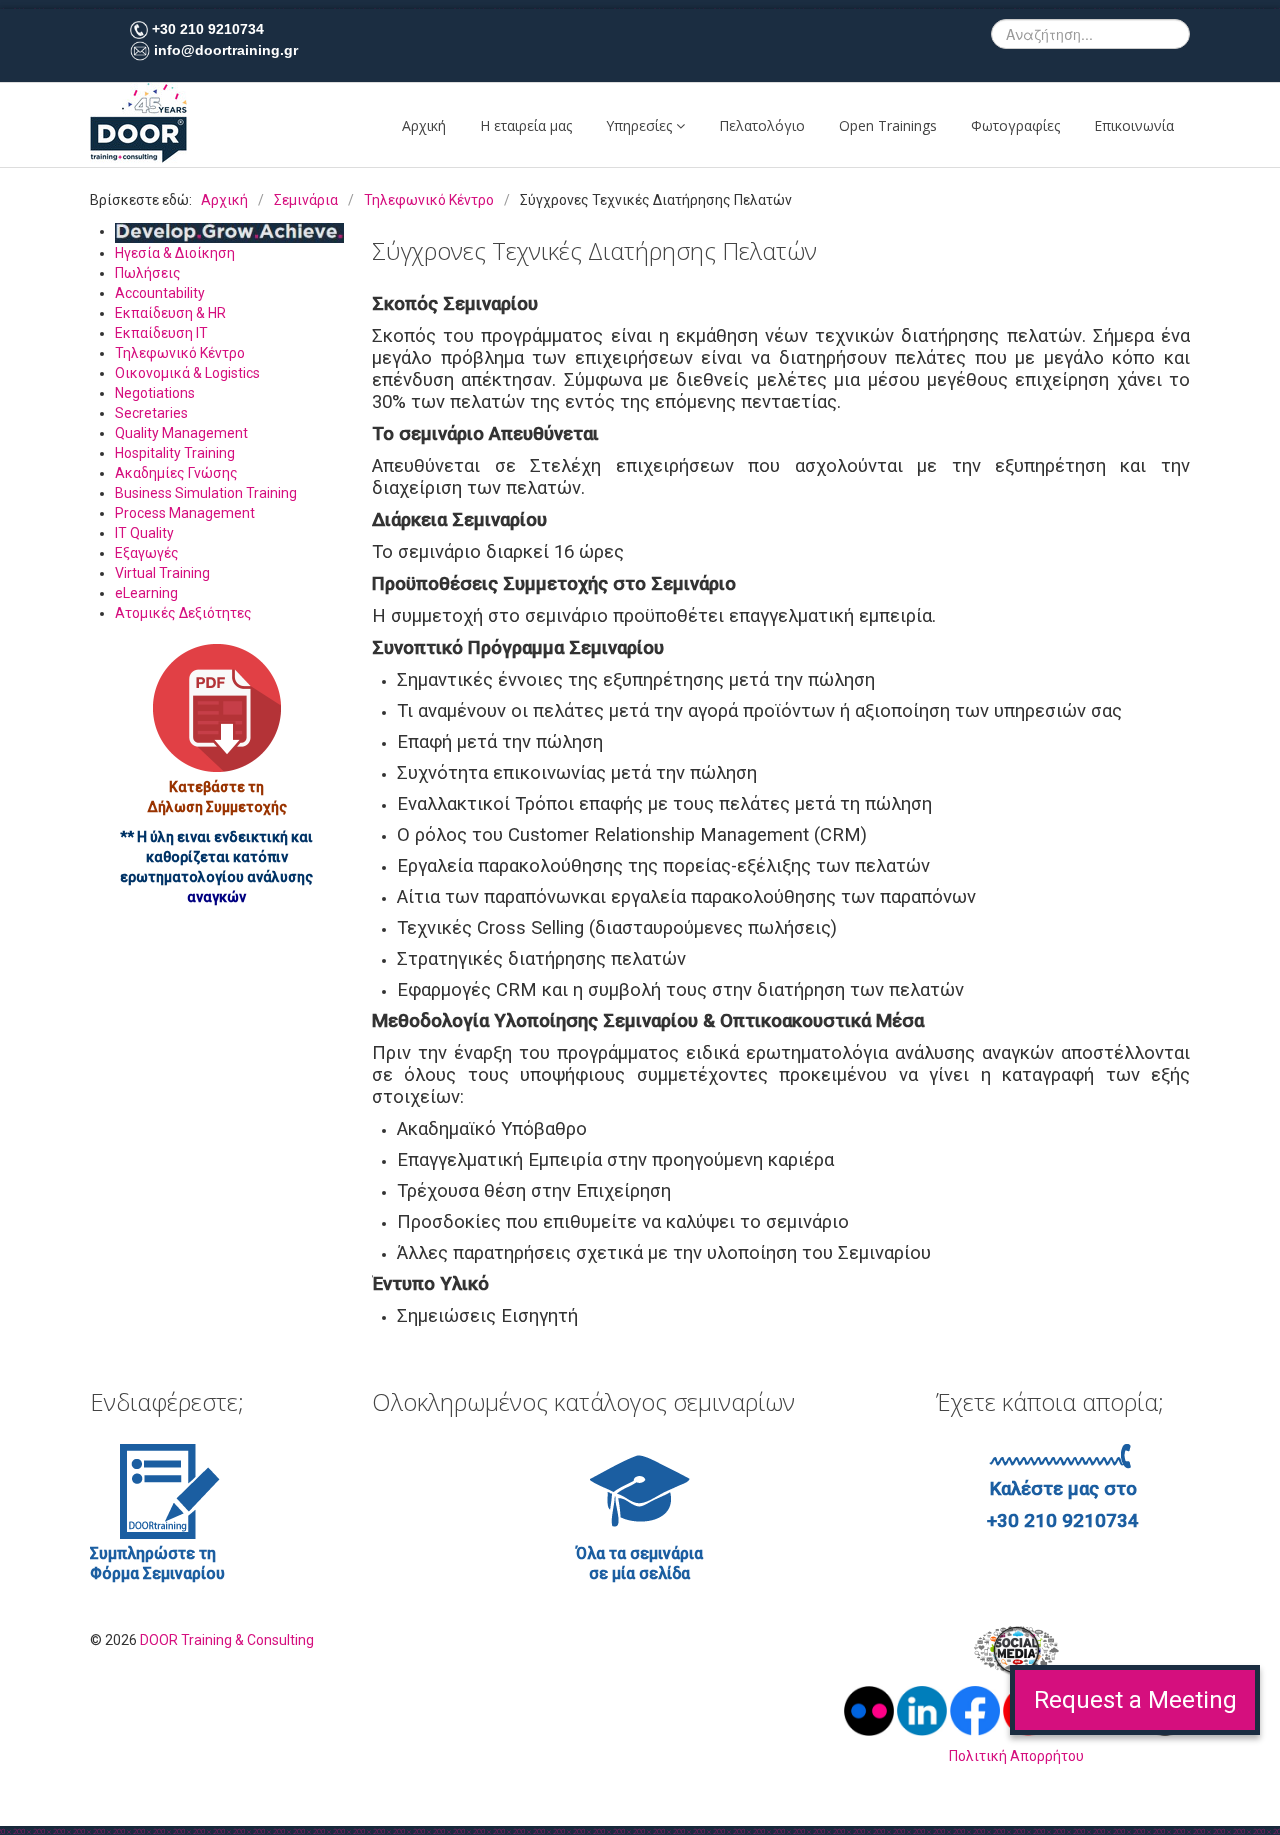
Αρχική (424, 125)
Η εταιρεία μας (526, 125)
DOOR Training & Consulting (227, 1640)
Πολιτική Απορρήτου (1016, 1756)
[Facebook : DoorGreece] (975, 1709)
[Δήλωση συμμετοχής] (217, 708)
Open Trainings (888, 125)
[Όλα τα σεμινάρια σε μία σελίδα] (640, 1490)
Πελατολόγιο (762, 125)
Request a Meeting (1135, 1700)
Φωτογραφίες (1015, 125)
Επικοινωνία (1134, 125)
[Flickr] (870, 1709)
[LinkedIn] (923, 1709)
